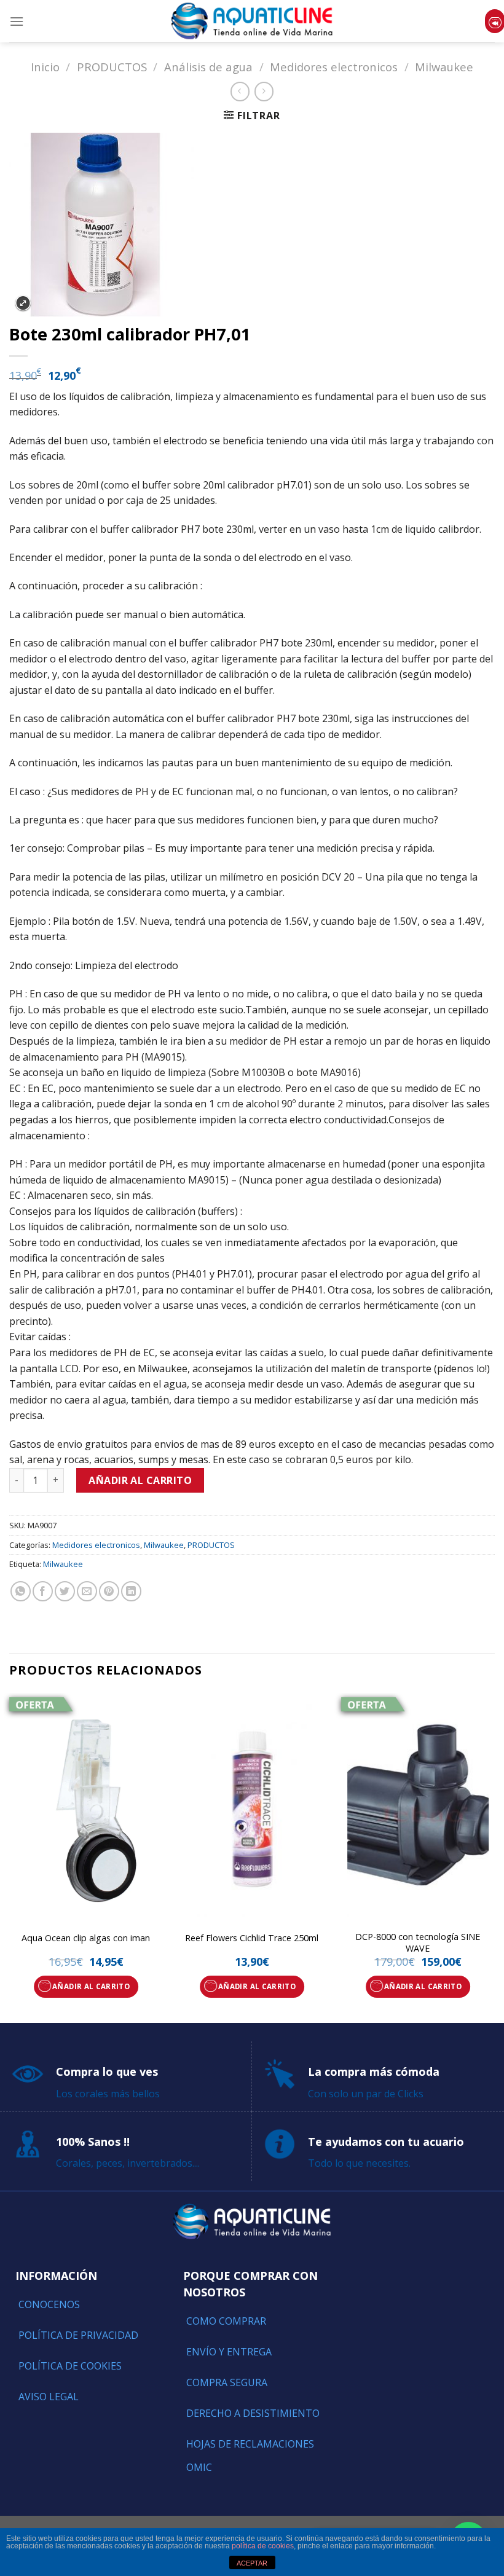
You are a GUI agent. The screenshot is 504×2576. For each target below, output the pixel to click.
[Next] (494, 1857)
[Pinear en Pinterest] (109, 1591)
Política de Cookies (70, 2366)
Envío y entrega (229, 2352)
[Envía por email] (87, 1591)
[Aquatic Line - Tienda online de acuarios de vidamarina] (252, 21)
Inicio (45, 67)
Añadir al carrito (140, 1480)
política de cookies (263, 2546)
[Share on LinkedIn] (131, 1591)
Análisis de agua (208, 67)
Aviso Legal (49, 2397)
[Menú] (17, 21)
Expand (23, 303)
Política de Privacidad (78, 2335)
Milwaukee (444, 67)
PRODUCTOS (112, 67)
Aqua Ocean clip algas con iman (86, 1938)
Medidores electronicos (334, 67)
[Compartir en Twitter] (65, 1591)
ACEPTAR (252, 2563)
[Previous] (10, 1857)
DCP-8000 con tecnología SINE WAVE (418, 1943)
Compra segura (227, 2382)
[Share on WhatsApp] (21, 1591)
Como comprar (226, 2321)
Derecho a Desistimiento (253, 2413)
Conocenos (49, 2304)
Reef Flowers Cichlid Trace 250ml (252, 1938)
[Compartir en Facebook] (43, 1591)
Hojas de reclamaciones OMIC (250, 2456)
